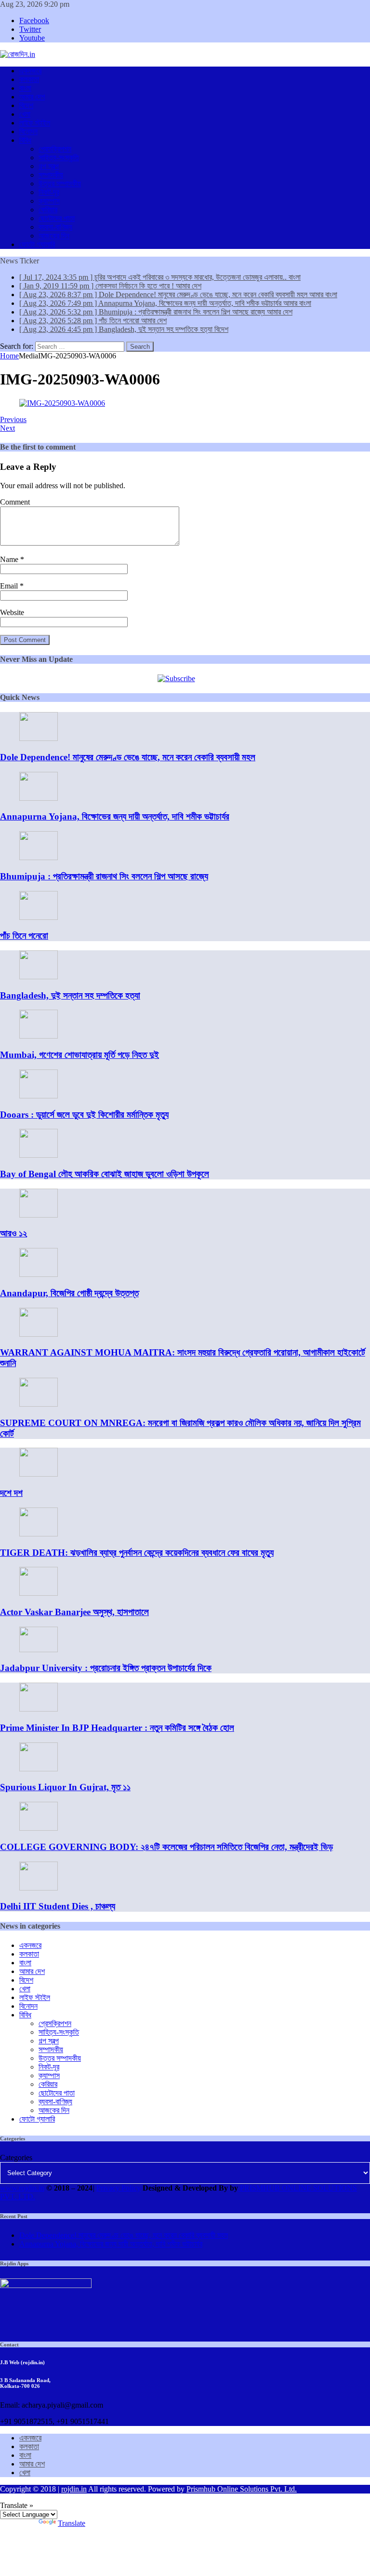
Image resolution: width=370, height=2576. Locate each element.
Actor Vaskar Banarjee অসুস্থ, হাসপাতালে (74, 1612)
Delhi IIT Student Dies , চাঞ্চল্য (58, 1906)
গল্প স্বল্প (49, 166)
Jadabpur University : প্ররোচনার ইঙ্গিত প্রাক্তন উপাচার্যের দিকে (106, 1668)
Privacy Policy (119, 2188)
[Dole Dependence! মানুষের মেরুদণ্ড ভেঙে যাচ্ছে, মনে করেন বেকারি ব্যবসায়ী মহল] (39, 738)
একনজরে (30, 71)
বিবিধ (25, 140)
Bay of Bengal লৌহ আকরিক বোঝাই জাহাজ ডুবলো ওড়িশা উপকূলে (105, 1174)
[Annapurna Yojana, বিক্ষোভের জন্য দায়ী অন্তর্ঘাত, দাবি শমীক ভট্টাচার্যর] (39, 798)
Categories (16, 2158)
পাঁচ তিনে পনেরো (24, 936)
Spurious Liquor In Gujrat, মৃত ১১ (65, 1787)
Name (10, 559)
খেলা (25, 114)
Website (12, 612)
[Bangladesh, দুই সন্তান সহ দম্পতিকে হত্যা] (39, 977)
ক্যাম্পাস (49, 201)
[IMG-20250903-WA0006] (62, 403)
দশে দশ (11, 1493)
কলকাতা (29, 79)
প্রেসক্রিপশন (55, 149)
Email (10, 586)
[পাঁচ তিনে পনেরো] (39, 917)
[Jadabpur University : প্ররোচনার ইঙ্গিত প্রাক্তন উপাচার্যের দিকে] (39, 1650)
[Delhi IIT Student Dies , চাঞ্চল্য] (39, 1888)
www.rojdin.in (22, 2188)
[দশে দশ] (39, 1474)
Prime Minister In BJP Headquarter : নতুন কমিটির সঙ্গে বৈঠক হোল (117, 1728)
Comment (15, 502)
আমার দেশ (32, 97)
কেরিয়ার (48, 210)
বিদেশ (26, 105)
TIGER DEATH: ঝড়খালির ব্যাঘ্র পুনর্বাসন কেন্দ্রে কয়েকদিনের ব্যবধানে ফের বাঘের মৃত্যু (137, 1553)
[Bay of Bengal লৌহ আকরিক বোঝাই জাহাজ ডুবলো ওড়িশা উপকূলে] (39, 1155)
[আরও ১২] (39, 1215)
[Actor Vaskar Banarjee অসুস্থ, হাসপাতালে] (39, 1593)
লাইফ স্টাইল (35, 123)
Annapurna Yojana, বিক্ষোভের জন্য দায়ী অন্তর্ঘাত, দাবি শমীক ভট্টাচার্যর (115, 816)
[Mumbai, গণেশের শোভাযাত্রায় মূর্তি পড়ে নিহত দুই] (39, 1036)
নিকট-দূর (49, 192)
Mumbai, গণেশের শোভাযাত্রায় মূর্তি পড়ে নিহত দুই (79, 1055)
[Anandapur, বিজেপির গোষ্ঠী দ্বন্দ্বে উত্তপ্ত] (39, 1274)
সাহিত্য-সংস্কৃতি (59, 158)
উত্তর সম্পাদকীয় (60, 184)
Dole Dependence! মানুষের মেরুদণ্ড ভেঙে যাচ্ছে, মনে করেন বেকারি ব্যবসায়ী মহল (128, 757)
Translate (72, 2523)
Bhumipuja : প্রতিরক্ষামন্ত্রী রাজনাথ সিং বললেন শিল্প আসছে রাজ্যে (104, 876)
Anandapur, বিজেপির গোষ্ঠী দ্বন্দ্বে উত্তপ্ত (69, 1293)
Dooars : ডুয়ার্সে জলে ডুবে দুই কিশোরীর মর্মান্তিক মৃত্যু (84, 1115)
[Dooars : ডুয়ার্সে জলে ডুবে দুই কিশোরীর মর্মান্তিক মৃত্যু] (39, 1096)
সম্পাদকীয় (51, 175)
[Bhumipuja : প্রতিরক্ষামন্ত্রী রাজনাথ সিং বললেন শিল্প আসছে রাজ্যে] (39, 857)
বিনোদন (28, 131)
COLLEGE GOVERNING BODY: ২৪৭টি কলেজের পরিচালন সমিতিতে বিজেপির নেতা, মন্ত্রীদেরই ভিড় (166, 1847)
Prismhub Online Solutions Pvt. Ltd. (242, 2489)
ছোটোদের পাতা (57, 218)
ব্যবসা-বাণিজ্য (55, 227)
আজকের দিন (54, 236)
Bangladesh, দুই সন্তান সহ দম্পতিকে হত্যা (70, 995)
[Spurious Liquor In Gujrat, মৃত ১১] (39, 1769)
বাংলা (25, 88)
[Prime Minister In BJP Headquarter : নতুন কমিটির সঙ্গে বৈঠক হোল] (39, 1709)
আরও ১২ (13, 1233)
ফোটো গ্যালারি (37, 244)
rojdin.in (74, 2489)
